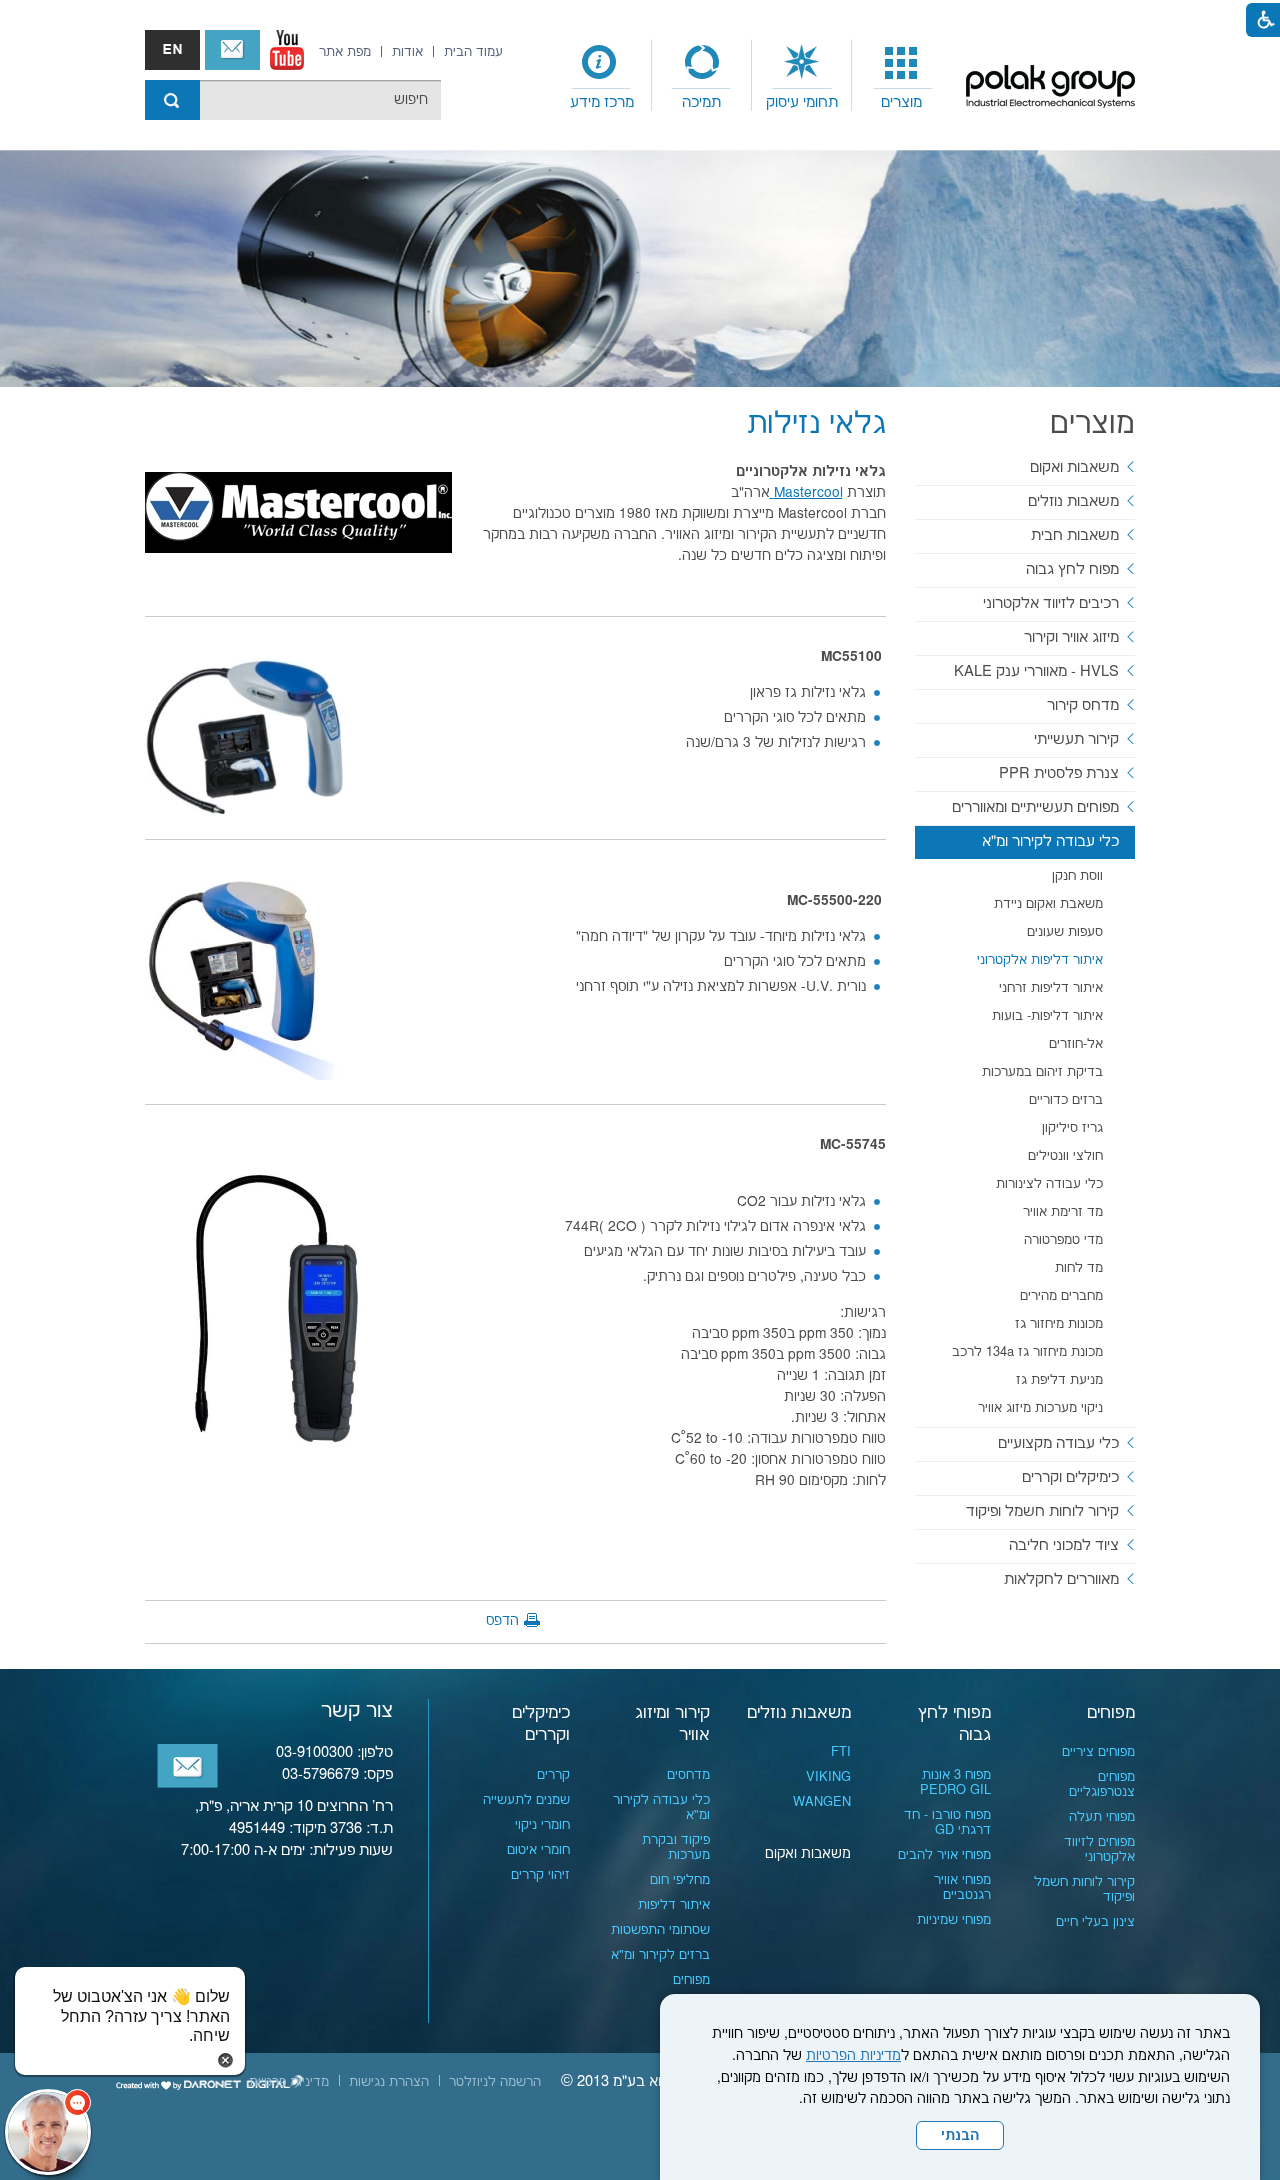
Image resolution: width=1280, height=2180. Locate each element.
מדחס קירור (1083, 705)
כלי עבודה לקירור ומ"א (1050, 841)
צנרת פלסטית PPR (1059, 773)
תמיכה (701, 102)
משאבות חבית (1075, 535)
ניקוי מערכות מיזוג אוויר (1040, 1408)
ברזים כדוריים (1066, 1100)
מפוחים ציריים (1098, 1752)
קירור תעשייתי (1076, 739)
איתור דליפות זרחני (1051, 988)
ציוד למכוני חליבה (1064, 1545)
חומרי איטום (538, 1850)
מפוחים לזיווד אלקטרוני (1099, 1849)
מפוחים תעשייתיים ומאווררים (1035, 807)
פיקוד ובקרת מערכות (676, 1847)
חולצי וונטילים (1065, 1156)
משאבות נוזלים (1073, 501)
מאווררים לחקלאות (1061, 1579)
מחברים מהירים (1061, 1296)
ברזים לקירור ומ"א (660, 1955)
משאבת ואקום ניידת (1048, 904)
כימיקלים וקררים (1070, 1477)
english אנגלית (172, 50)
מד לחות (1079, 1268)
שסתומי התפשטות (660, 1930)
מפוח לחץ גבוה (1072, 569)
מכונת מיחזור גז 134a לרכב (1027, 1352)
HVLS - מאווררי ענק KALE (1036, 671)
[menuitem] (902, 76)
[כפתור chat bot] (48, 2132)
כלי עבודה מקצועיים (1058, 1443)
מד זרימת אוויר (1063, 1212)
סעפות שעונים (1065, 932)
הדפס (502, 1621)
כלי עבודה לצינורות (1049, 1184)
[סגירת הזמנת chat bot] (225, 2060)
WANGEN (822, 1802)
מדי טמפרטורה (1063, 1240)
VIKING (828, 1777)
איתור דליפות (674, 1905)
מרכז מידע (602, 102)
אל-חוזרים (1076, 1044)
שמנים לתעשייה (526, 1800)
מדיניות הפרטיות (853, 2056)
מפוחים (1111, 1713)
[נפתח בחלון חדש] (287, 50)
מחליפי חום (680, 1880)
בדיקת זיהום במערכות (1042, 1072)
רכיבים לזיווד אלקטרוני (1051, 603)
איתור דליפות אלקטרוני (1040, 960)
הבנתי (960, 2136)
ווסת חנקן (1077, 876)
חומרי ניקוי (542, 1825)
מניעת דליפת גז (1059, 1380)
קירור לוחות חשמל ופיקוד (1042, 1511)
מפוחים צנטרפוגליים (1102, 1784)
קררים (553, 1775)
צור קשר (232, 50)
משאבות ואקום (1074, 467)
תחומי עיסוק (802, 102)
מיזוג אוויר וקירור (1071, 637)
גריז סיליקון (1072, 1128)
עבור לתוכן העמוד (640, 20)
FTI (841, 1752)
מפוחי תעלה (1102, 1817)
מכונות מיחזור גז (1059, 1324)
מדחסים (688, 1775)
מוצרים (901, 102)
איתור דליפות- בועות (1047, 1016)
